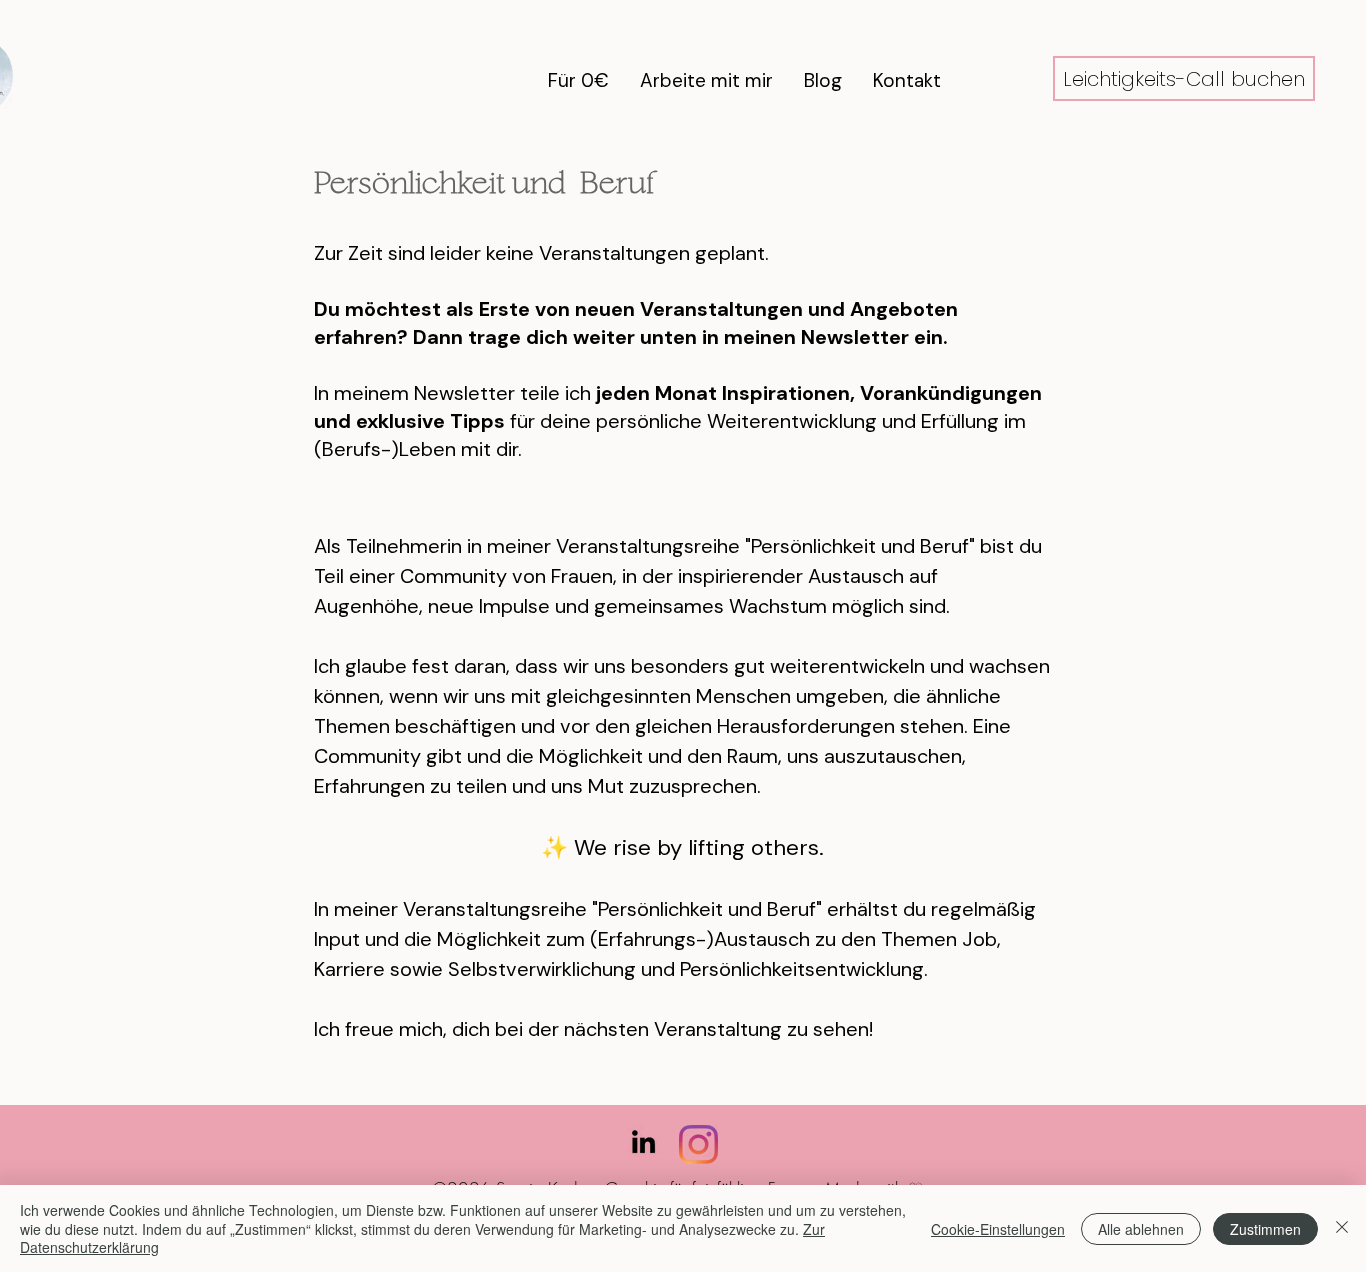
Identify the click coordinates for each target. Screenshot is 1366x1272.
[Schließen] (1342, 1228)
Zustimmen (1265, 1229)
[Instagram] (698, 1144)
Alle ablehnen (1141, 1229)
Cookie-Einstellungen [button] (998, 1229)
